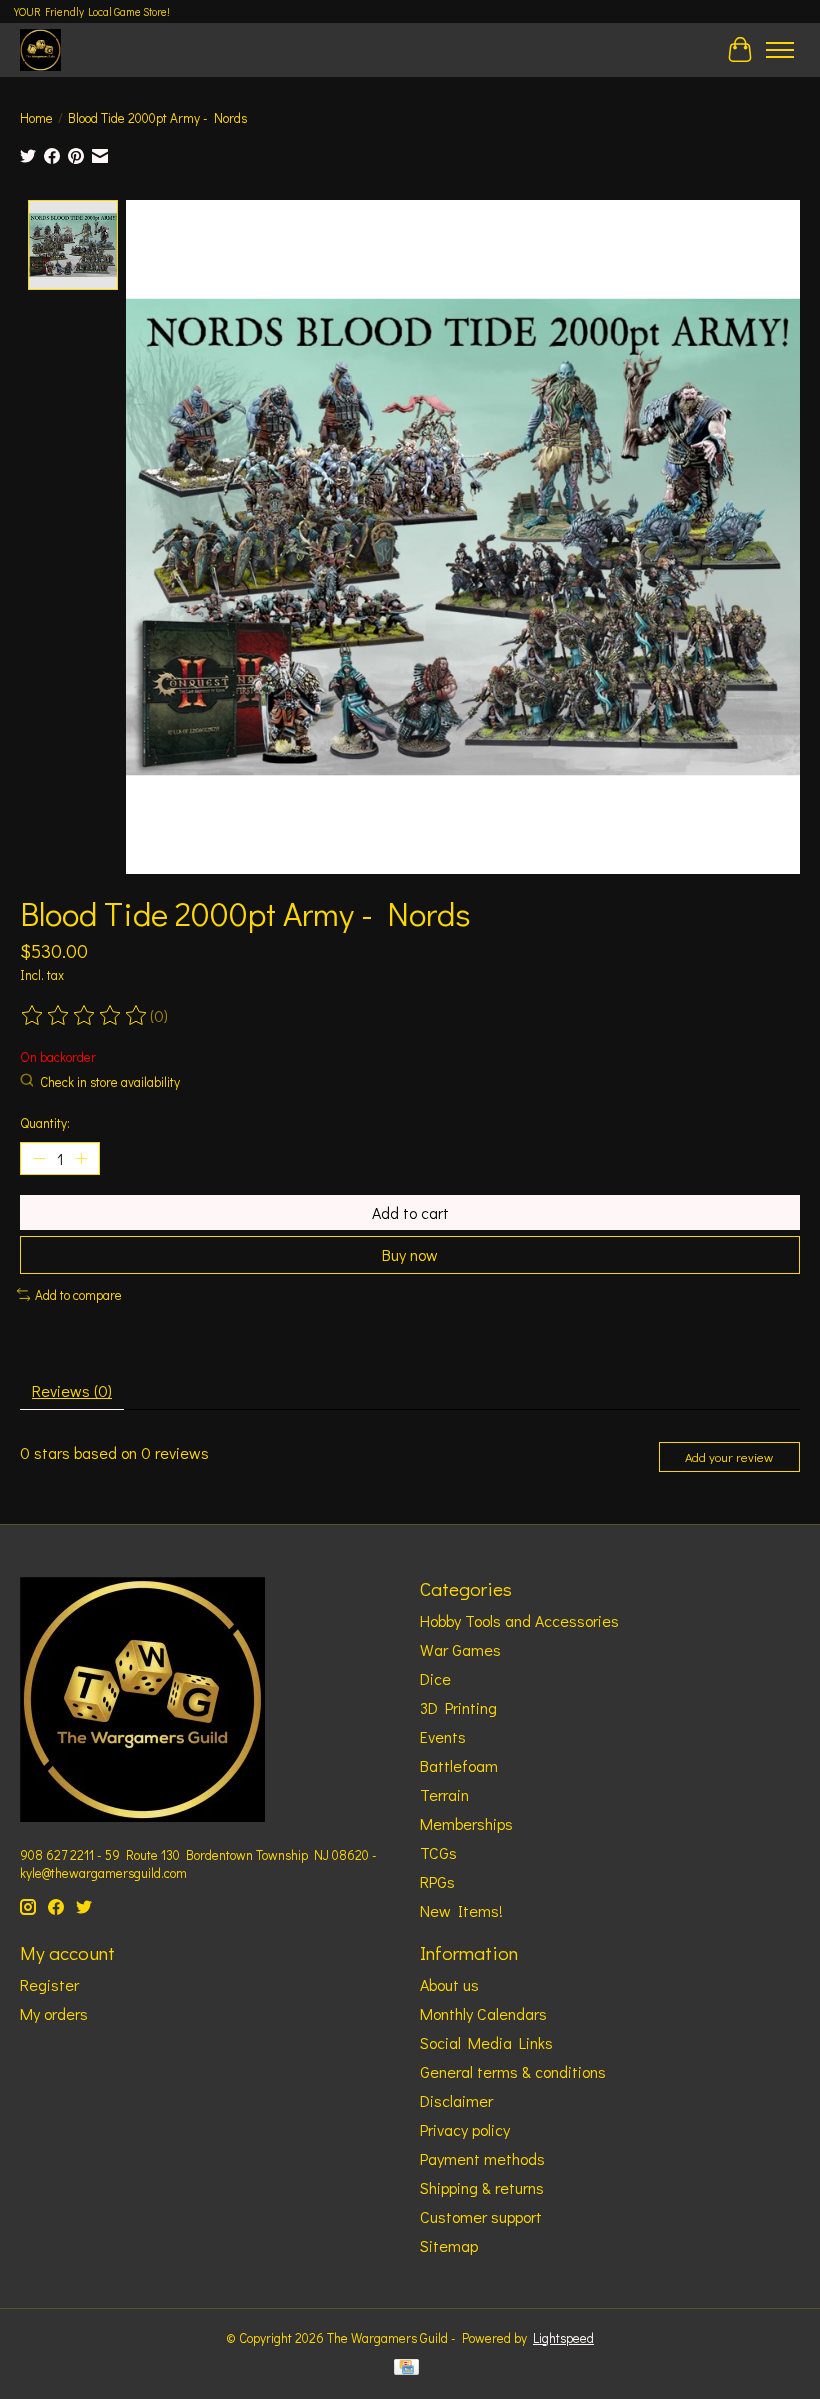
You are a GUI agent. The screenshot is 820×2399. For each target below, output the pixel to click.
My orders (54, 2013)
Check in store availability (110, 1082)
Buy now (410, 1254)
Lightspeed (563, 2338)
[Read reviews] (85, 1016)
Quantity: (45, 1123)
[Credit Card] (406, 2369)
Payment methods (482, 2158)
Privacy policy (465, 2129)
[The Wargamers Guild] (40, 49)
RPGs (437, 1881)
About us (449, 1984)
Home (36, 118)
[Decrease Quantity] (39, 1159)
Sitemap (449, 2245)
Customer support (481, 2216)
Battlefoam (459, 1765)
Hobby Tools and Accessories (519, 1620)
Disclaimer (456, 2100)
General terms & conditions (513, 2071)
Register (49, 1984)
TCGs (438, 1852)
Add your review (729, 1457)
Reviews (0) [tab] (72, 1390)
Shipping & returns (482, 2187)
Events (443, 1736)
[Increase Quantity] (81, 1159)
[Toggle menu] (780, 50)
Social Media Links (486, 2042)
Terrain (444, 1794)
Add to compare (78, 1295)
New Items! (461, 1910)
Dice (435, 1678)
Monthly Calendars (483, 2013)
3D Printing (458, 1707)
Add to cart (410, 1212)
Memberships (466, 1823)
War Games (460, 1649)
